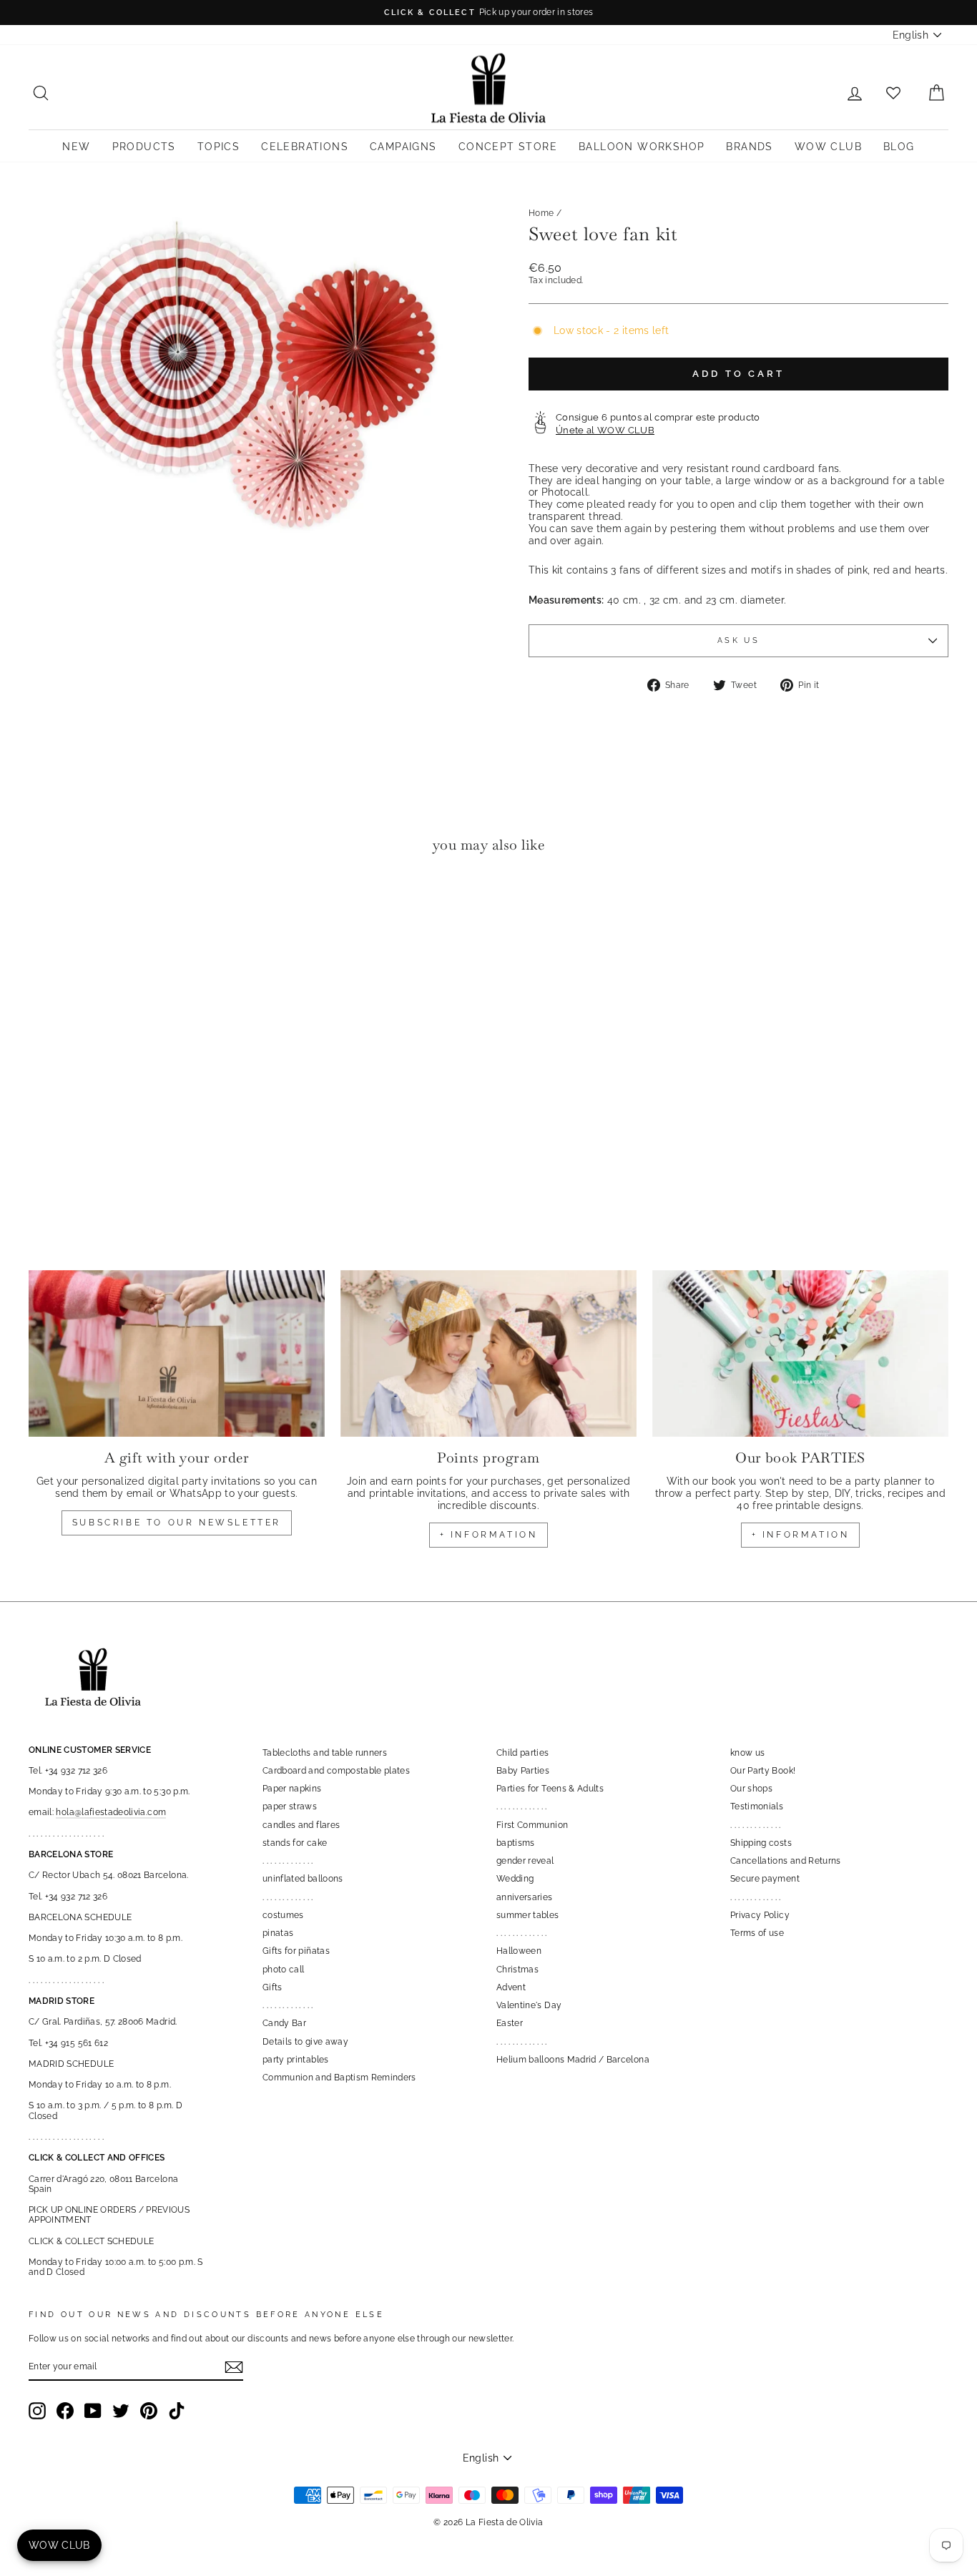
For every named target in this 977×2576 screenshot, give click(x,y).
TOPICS (219, 147)
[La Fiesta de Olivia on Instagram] (37, 2411)
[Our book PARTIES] (800, 1353)
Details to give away (305, 2042)
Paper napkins (292, 1789)
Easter (510, 2023)
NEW (76, 147)
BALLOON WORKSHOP (642, 147)
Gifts (273, 1987)
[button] (43, 908)
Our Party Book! (763, 1771)
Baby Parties (523, 1771)
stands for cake (295, 1843)
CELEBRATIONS (305, 147)
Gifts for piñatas (296, 1951)
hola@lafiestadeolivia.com (111, 1812)
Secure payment (765, 1879)
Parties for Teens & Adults (550, 1789)
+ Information (801, 1535)
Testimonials (757, 1806)
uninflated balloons (303, 1879)
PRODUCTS (144, 147)
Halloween (519, 1951)
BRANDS (749, 147)
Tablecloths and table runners (325, 1753)
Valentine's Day (529, 2005)
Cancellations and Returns (786, 1861)
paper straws (290, 1806)
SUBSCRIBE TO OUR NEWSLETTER (177, 1523)
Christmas (517, 1970)
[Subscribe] (234, 2367)
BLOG (899, 147)
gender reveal (525, 1861)
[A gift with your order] (177, 1353)
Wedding (515, 1879)
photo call (284, 1970)
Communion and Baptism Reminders (339, 2078)
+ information (489, 1535)
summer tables (528, 1915)
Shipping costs (761, 1843)
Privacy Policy (760, 1915)
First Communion (532, 1825)
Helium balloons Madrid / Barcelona (573, 2060)
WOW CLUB (828, 147)
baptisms (516, 1843)
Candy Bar (284, 2023)
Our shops (751, 1789)
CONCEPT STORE (508, 147)
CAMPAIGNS (403, 147)
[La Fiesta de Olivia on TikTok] (177, 2411)
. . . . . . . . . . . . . (288, 1861)
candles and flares (301, 1825)
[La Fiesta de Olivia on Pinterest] (149, 2411)
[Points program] (488, 1353)
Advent (511, 1987)
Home (541, 213)
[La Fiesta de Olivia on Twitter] (121, 2411)
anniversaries (525, 1897)
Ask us (738, 640)
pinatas (278, 1933)
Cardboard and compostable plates (336, 1771)
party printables (296, 2060)
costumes (283, 1915)
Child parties (523, 1753)
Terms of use (757, 1933)
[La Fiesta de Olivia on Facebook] (65, 2411)
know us (747, 1753)
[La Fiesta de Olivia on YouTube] (93, 2411)
